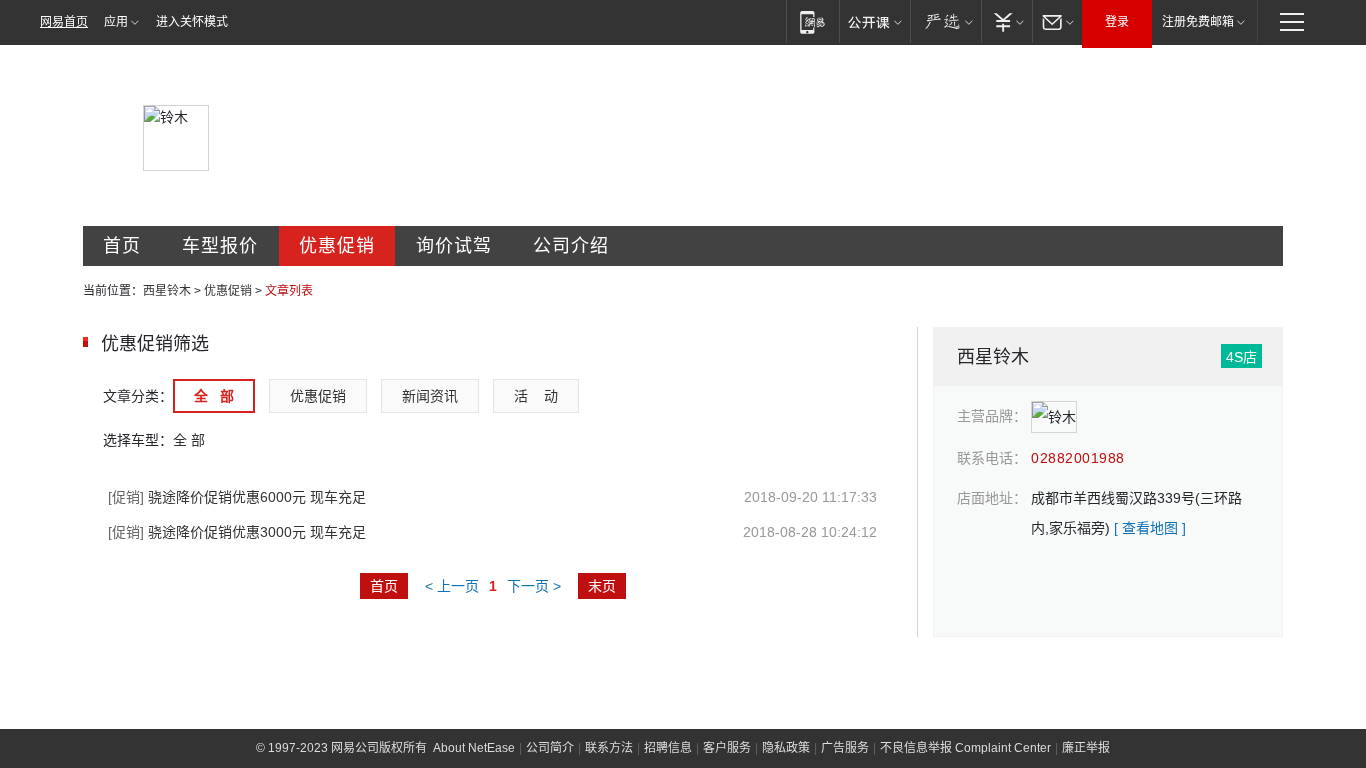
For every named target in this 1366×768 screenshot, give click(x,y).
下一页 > (534, 586)
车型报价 (220, 246)
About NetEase (474, 748)
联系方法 (609, 748)
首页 (122, 246)
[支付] (1006, 21)
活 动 (536, 396)
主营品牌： (992, 416)
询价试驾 (454, 246)
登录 (1117, 22)
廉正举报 (1086, 748)
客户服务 (727, 748)
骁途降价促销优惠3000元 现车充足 (237, 532)
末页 (602, 586)
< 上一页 (452, 586)
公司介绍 (571, 246)
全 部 (214, 396)
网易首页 (64, 22)
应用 (116, 22)
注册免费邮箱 (1198, 22)
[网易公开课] (874, 21)
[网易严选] (945, 21)
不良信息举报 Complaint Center (965, 748)
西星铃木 (167, 291)
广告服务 (845, 748)
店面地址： (992, 498)
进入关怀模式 (192, 22)
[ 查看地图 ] (1150, 528)
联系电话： (992, 458)
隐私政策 (786, 748)
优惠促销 (337, 246)
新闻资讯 (430, 396)
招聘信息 (668, 748)
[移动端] (812, 21)
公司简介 (550, 748)
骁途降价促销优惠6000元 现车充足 (237, 497)
